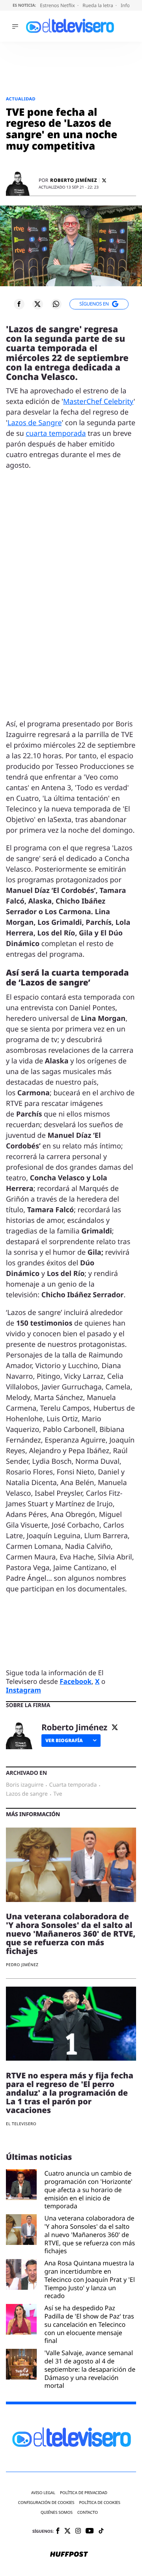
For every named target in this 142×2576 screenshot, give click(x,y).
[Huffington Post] (69, 2555)
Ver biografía (64, 1740)
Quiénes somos (57, 2512)
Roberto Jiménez (74, 180)
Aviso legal (43, 2493)
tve (58, 1794)
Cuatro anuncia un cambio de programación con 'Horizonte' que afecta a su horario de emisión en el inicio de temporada (89, 2190)
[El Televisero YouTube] (90, 2531)
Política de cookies (100, 2503)
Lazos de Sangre (35, 423)
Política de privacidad (84, 2493)
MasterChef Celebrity (98, 402)
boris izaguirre (25, 1785)
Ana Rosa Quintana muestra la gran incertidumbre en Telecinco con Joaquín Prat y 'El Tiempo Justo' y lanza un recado (90, 2280)
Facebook (76, 1681)
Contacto (88, 2512)
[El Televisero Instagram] (78, 2531)
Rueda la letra (98, 5)
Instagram (23, 1690)
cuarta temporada (56, 433)
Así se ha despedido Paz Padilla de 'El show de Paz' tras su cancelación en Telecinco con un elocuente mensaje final (89, 2324)
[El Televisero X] (67, 2532)
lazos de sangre (27, 1794)
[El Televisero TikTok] (101, 2531)
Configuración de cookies (46, 2503)
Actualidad (21, 99)
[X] (104, 181)
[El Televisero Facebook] (58, 2531)
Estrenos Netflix (58, 5)
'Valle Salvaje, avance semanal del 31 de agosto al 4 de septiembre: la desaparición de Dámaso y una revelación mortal (90, 2369)
